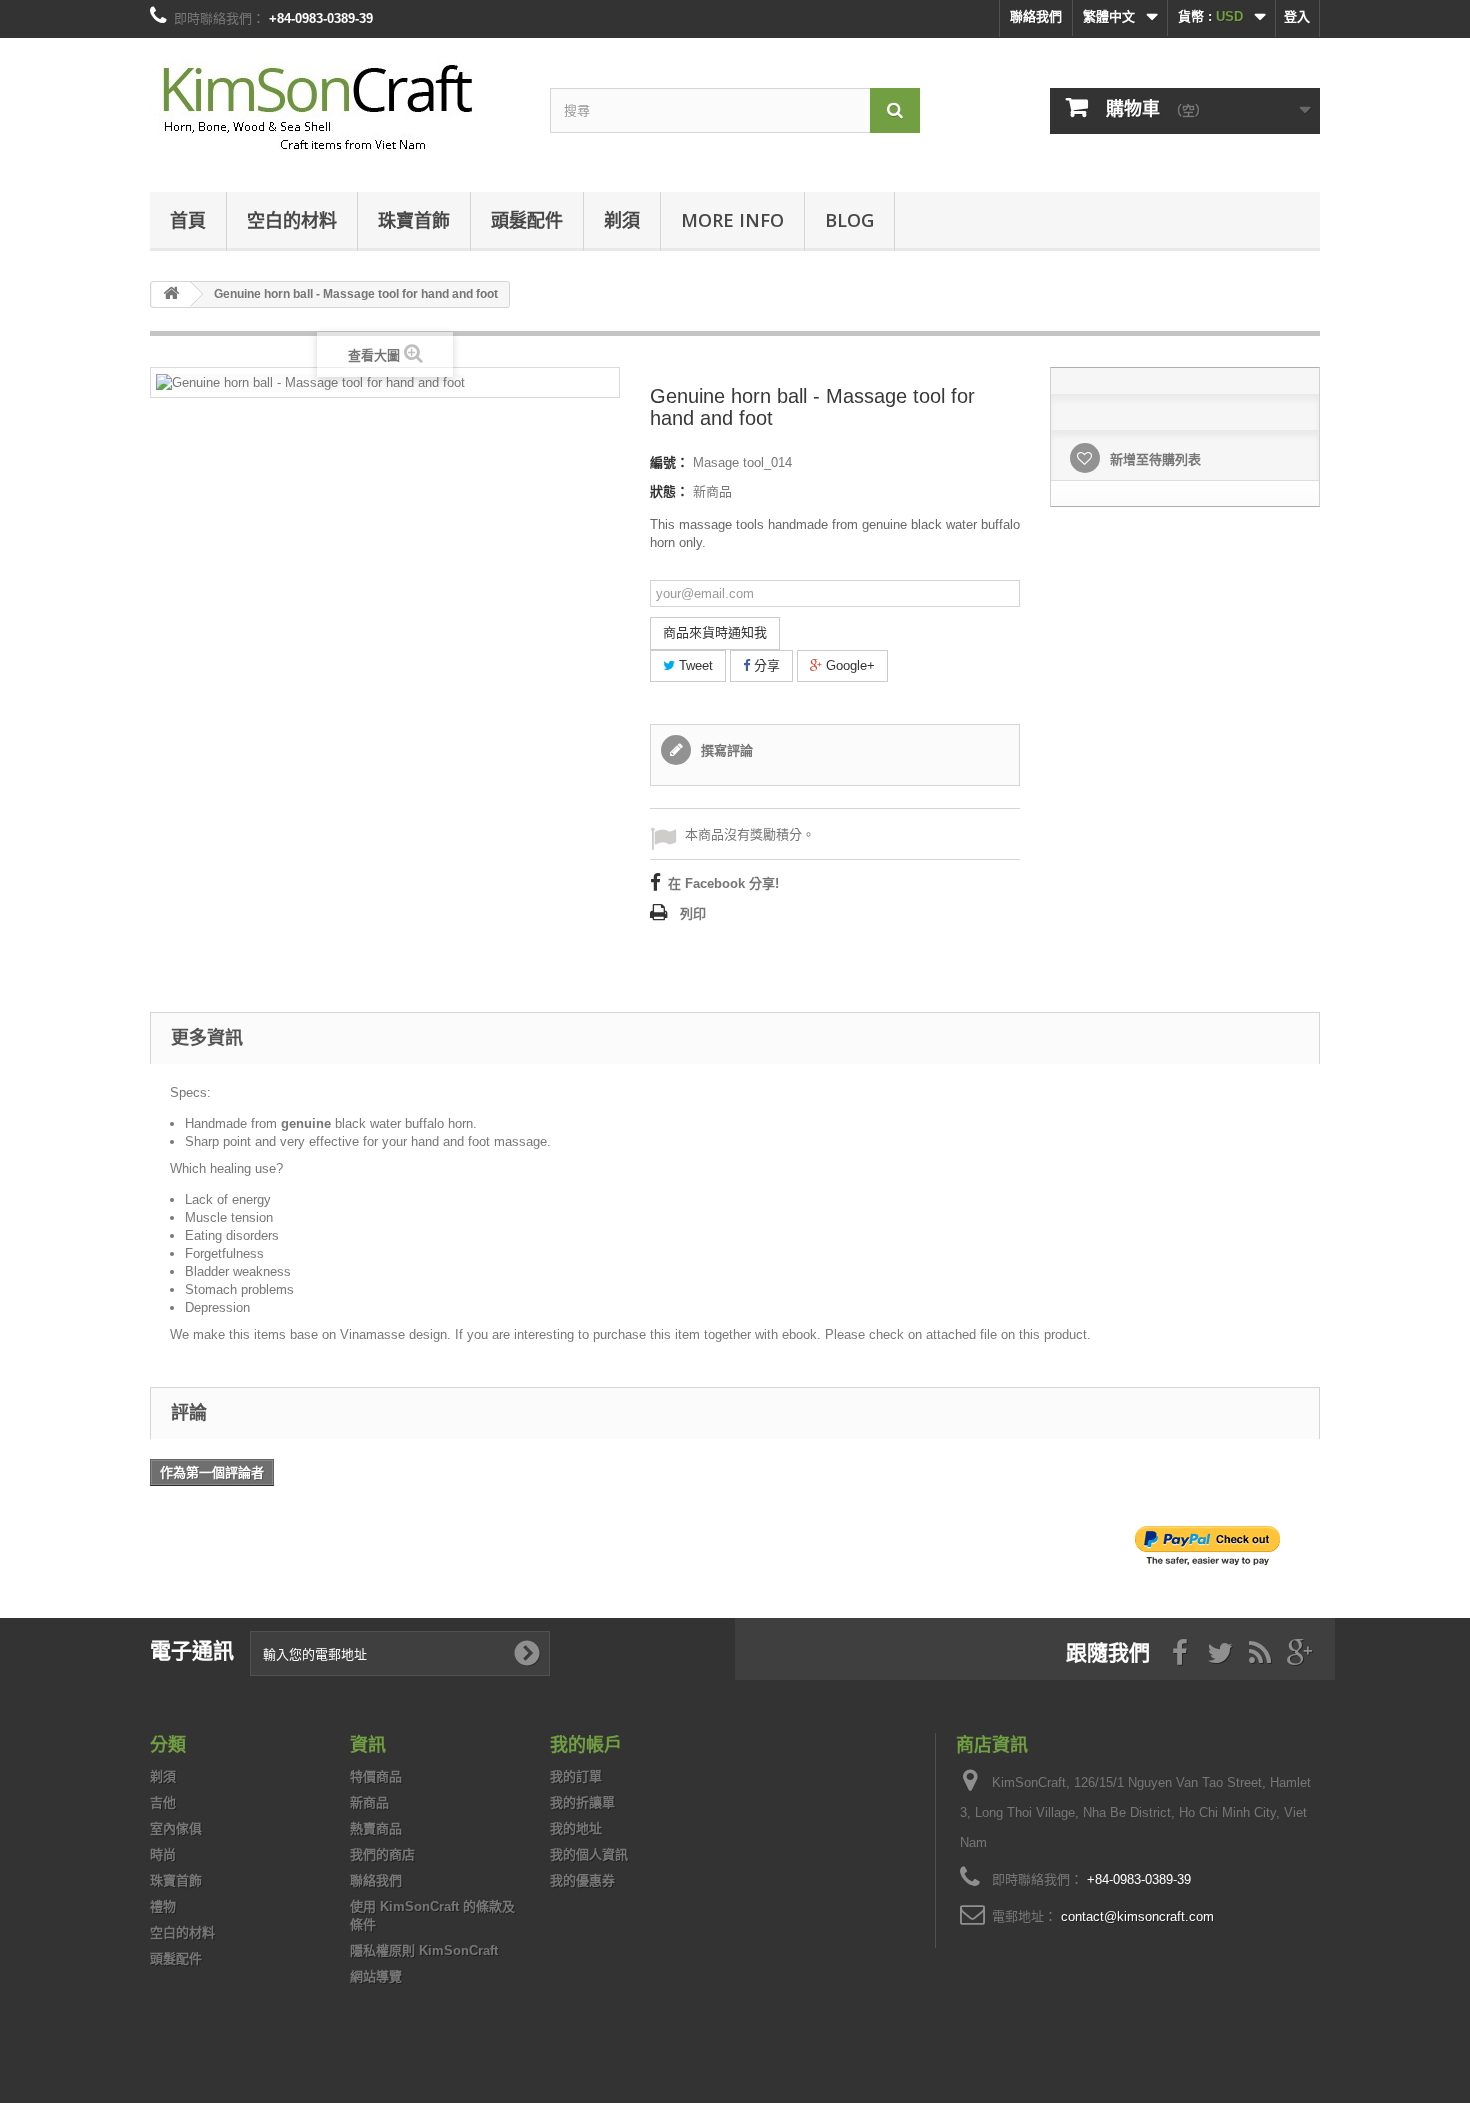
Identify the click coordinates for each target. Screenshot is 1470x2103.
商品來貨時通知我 (715, 632)
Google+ (848, 665)
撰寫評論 (725, 750)
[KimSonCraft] (335, 110)
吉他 (163, 1802)
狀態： (669, 491)
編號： (669, 462)
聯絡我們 (1036, 16)
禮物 (163, 1906)
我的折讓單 (582, 1802)
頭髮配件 (527, 220)
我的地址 (576, 1828)
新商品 (369, 1802)
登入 (1297, 16)
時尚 (163, 1854)
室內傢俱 (176, 1828)
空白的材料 (292, 220)
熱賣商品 (376, 1828)
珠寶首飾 (414, 220)
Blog (849, 220)
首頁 (188, 220)
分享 (765, 665)
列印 (693, 913)
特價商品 (376, 1776)
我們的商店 (382, 1854)
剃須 (622, 220)
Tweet (694, 665)
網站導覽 (376, 1976)
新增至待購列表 (1153, 459)
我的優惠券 (582, 1880)
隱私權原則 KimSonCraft (424, 1950)
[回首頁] (171, 294)
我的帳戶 (586, 1744)
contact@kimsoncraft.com (1137, 1916)
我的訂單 (576, 1776)
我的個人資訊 (589, 1854)
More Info (732, 220)
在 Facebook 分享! (723, 883)
